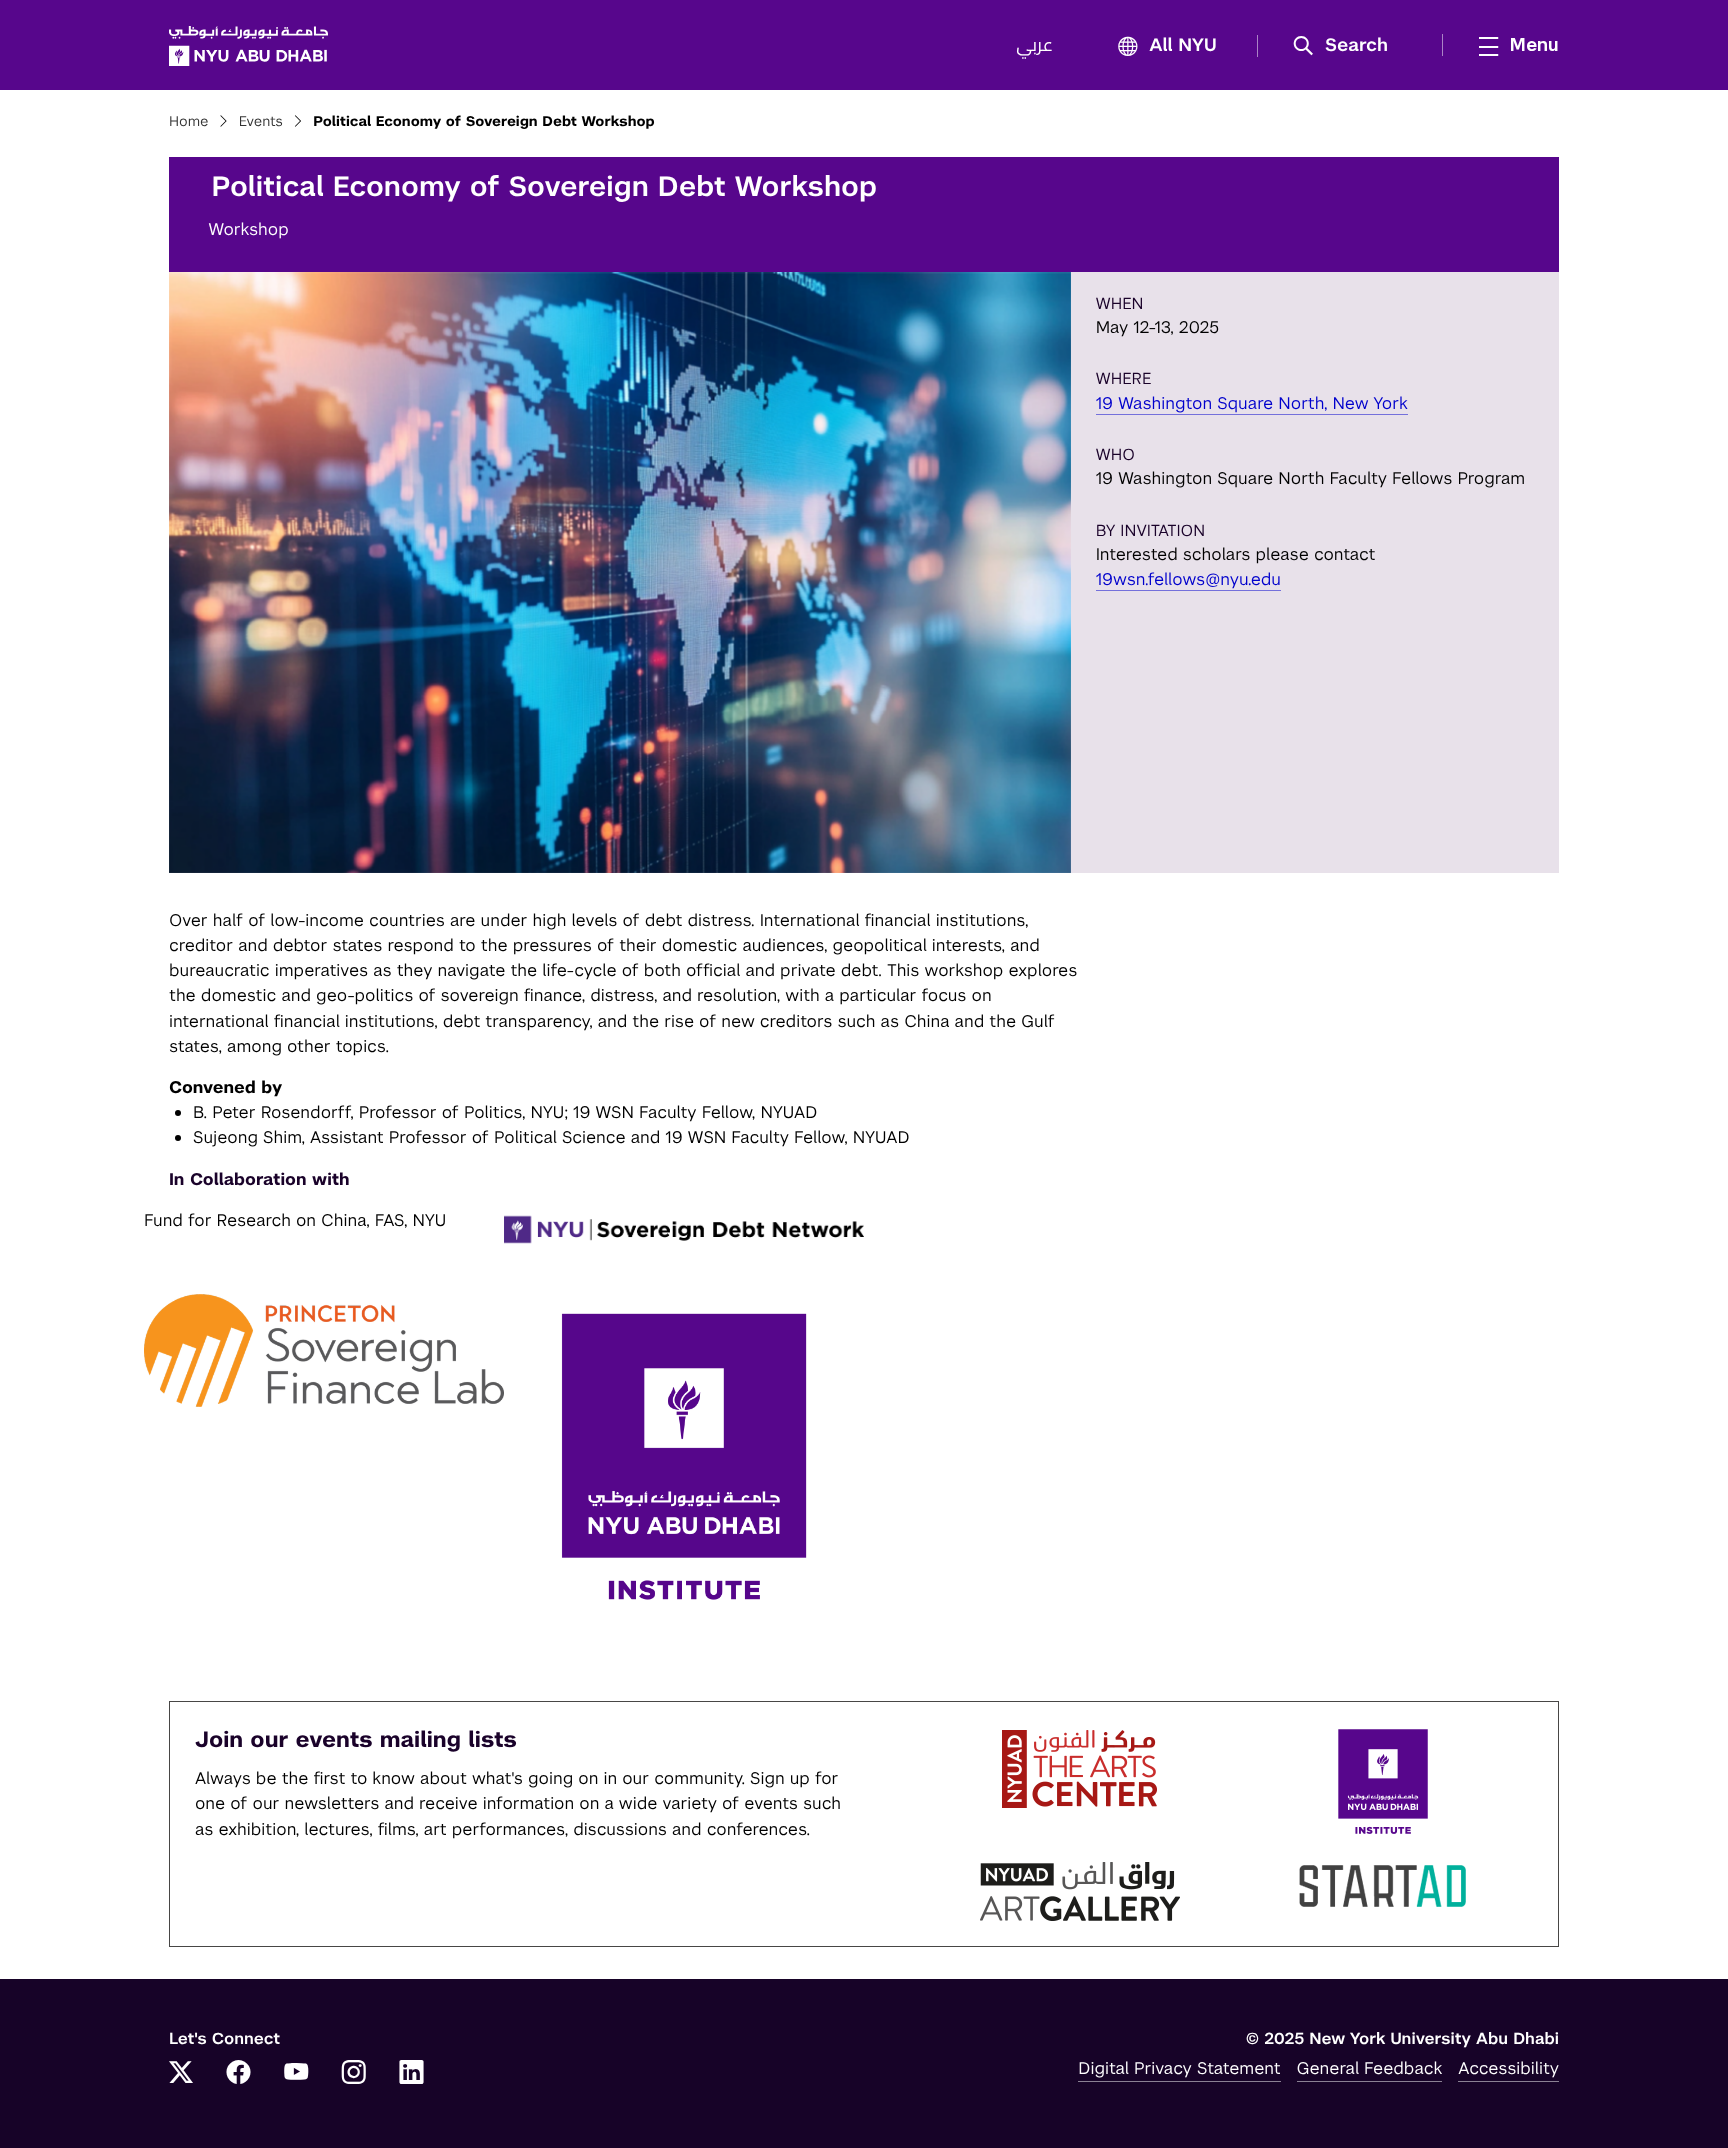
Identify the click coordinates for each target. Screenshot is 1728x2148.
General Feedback (1370, 2068)
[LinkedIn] (412, 2074)
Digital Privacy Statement (1179, 2068)
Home (189, 122)
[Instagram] (354, 2074)
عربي (1034, 46)
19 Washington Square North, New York (1252, 403)
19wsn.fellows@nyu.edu (1188, 579)
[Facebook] (239, 2074)
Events (261, 122)
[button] (1347, 46)
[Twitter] (181, 2074)
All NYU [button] (1183, 46)
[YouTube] (296, 2074)
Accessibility (1508, 2068)
